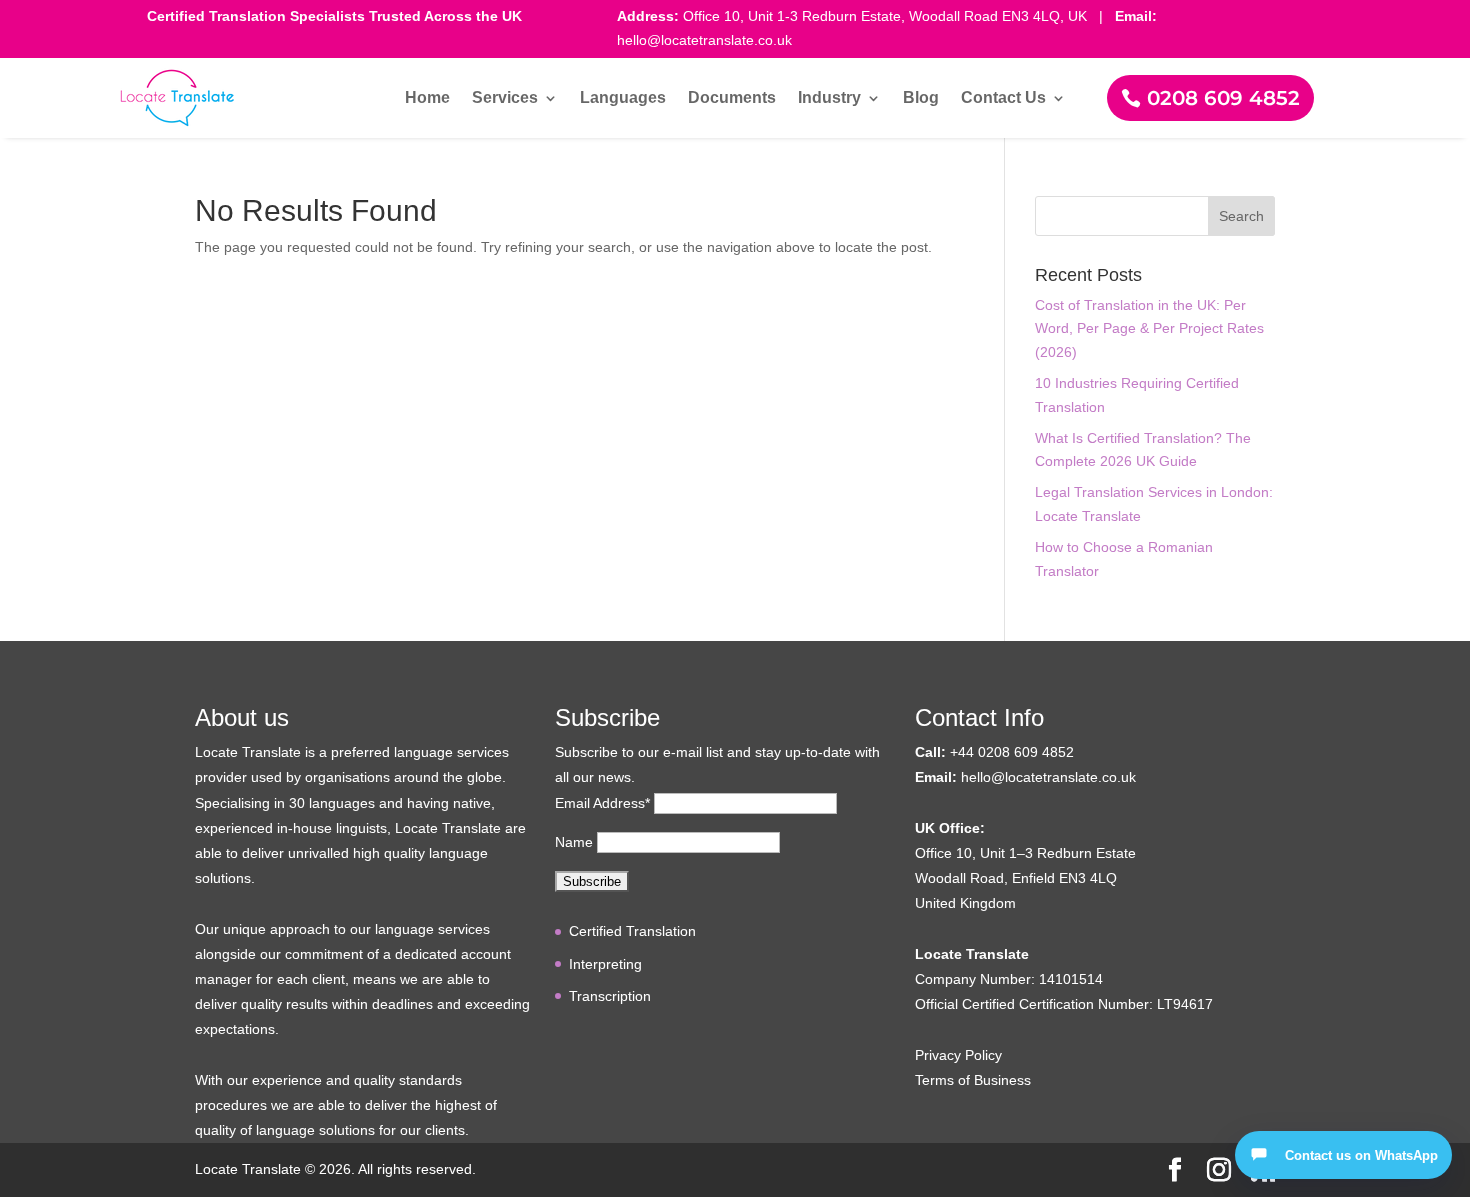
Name (574, 842)
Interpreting (605, 964)
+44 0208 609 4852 (1012, 752)
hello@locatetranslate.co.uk (1048, 777)
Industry (829, 98)
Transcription (610, 996)
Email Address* (602, 803)
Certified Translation (632, 931)
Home (427, 98)
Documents (732, 98)
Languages (623, 98)
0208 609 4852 (1223, 98)
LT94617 (1185, 1004)
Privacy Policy (958, 1055)
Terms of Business (973, 1080)
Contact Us (1003, 98)
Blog (921, 98)
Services (505, 98)
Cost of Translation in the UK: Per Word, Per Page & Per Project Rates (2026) (1149, 329)
